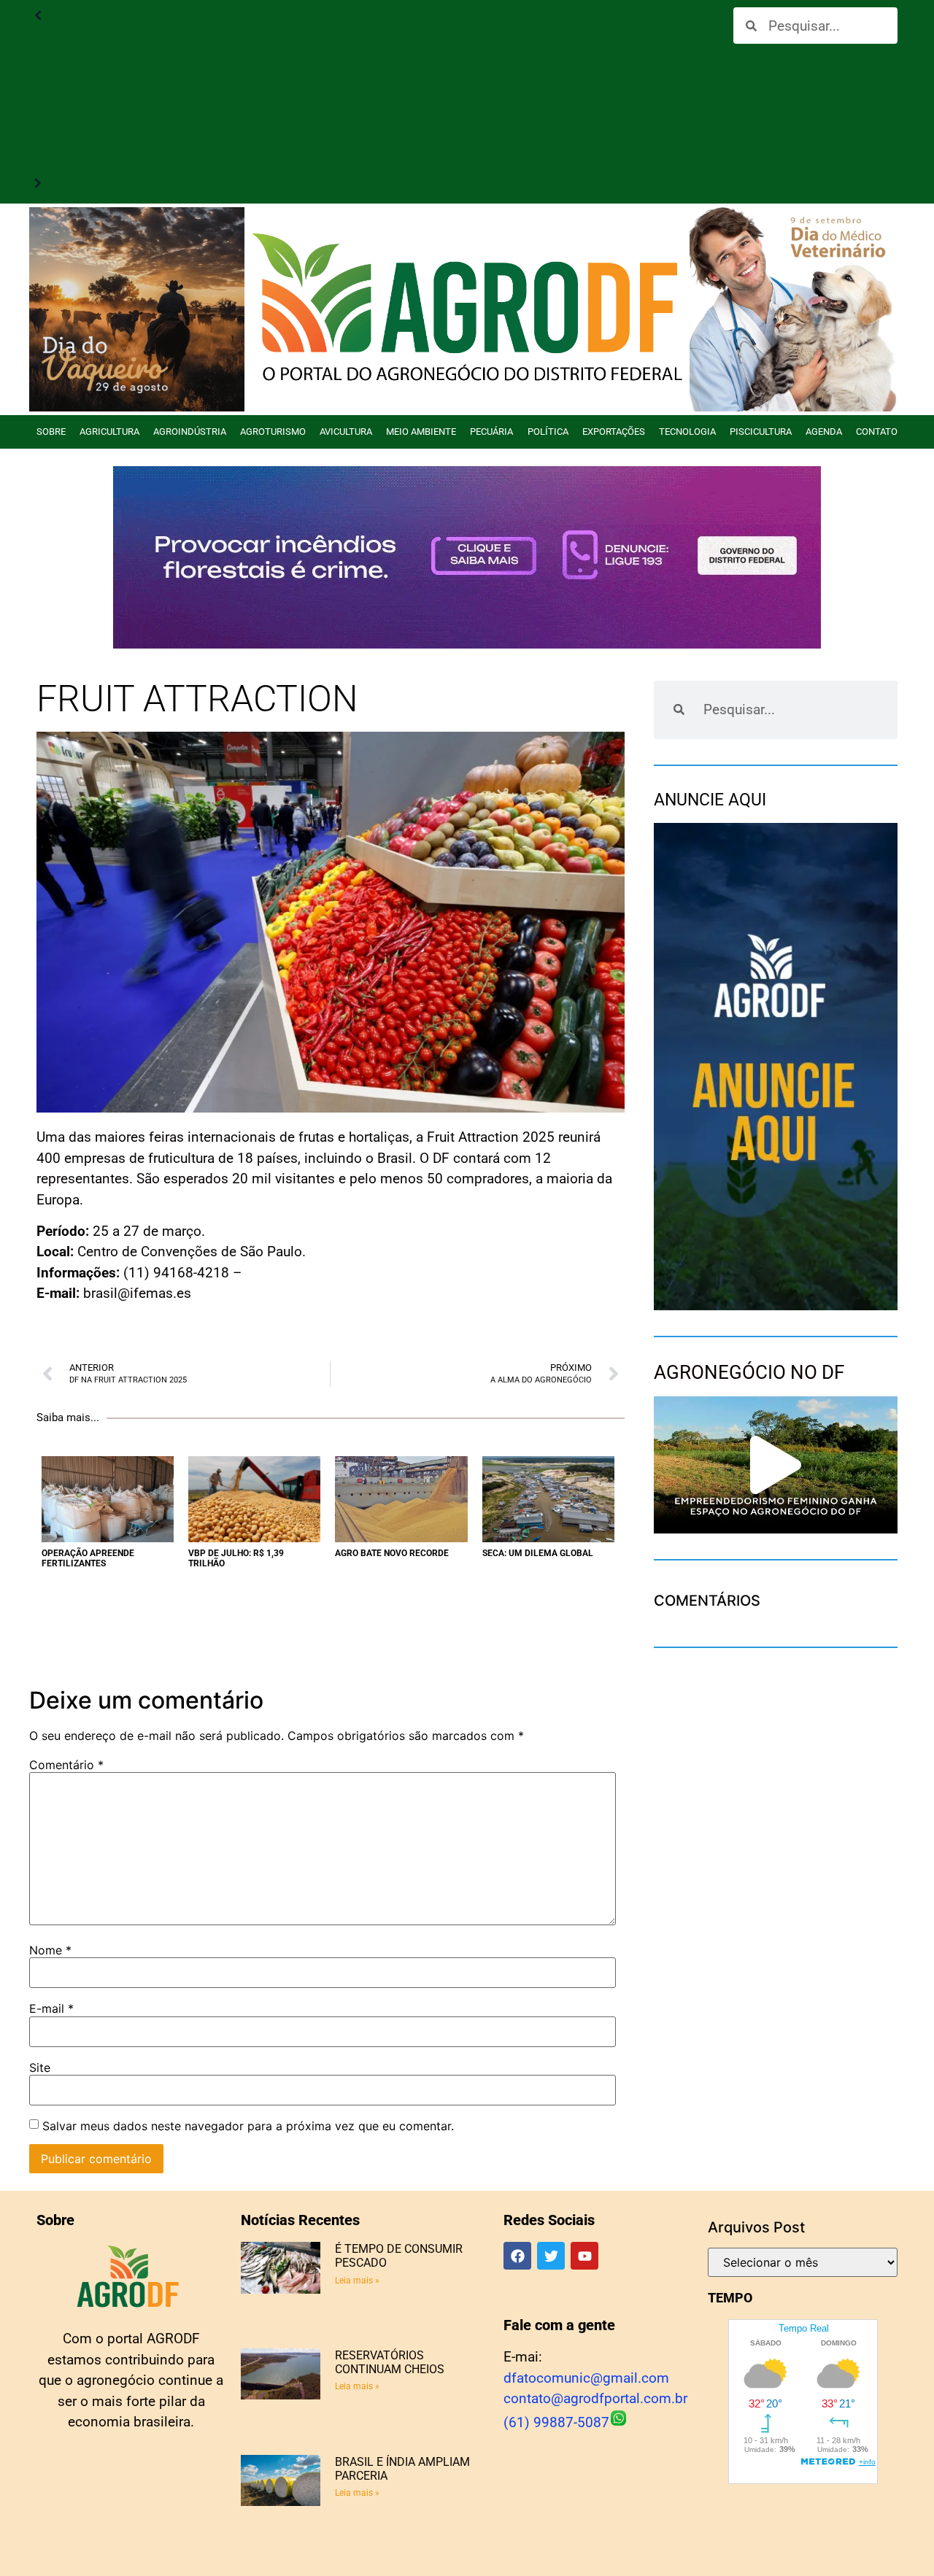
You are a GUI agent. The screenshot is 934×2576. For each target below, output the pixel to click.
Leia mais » (357, 2281)
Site (40, 2068)
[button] (776, 1465)
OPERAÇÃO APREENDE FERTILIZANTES (88, 1558)
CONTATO (877, 432)
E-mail (51, 2008)
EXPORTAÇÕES (614, 432)
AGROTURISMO (273, 432)
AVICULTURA (346, 432)
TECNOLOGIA (687, 432)
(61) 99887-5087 (556, 2422)
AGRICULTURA (109, 432)
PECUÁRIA (491, 432)
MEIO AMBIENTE (421, 432)
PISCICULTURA (761, 432)
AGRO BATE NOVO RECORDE (392, 1553)
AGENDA (824, 432)
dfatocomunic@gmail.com (586, 2378)
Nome (50, 1950)
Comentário (66, 1765)
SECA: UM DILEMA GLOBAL (538, 1553)
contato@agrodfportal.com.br (595, 2398)
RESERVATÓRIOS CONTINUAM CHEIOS (390, 2362)
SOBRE (51, 432)
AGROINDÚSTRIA (190, 432)
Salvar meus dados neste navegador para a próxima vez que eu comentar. (248, 2126)
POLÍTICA (548, 432)
